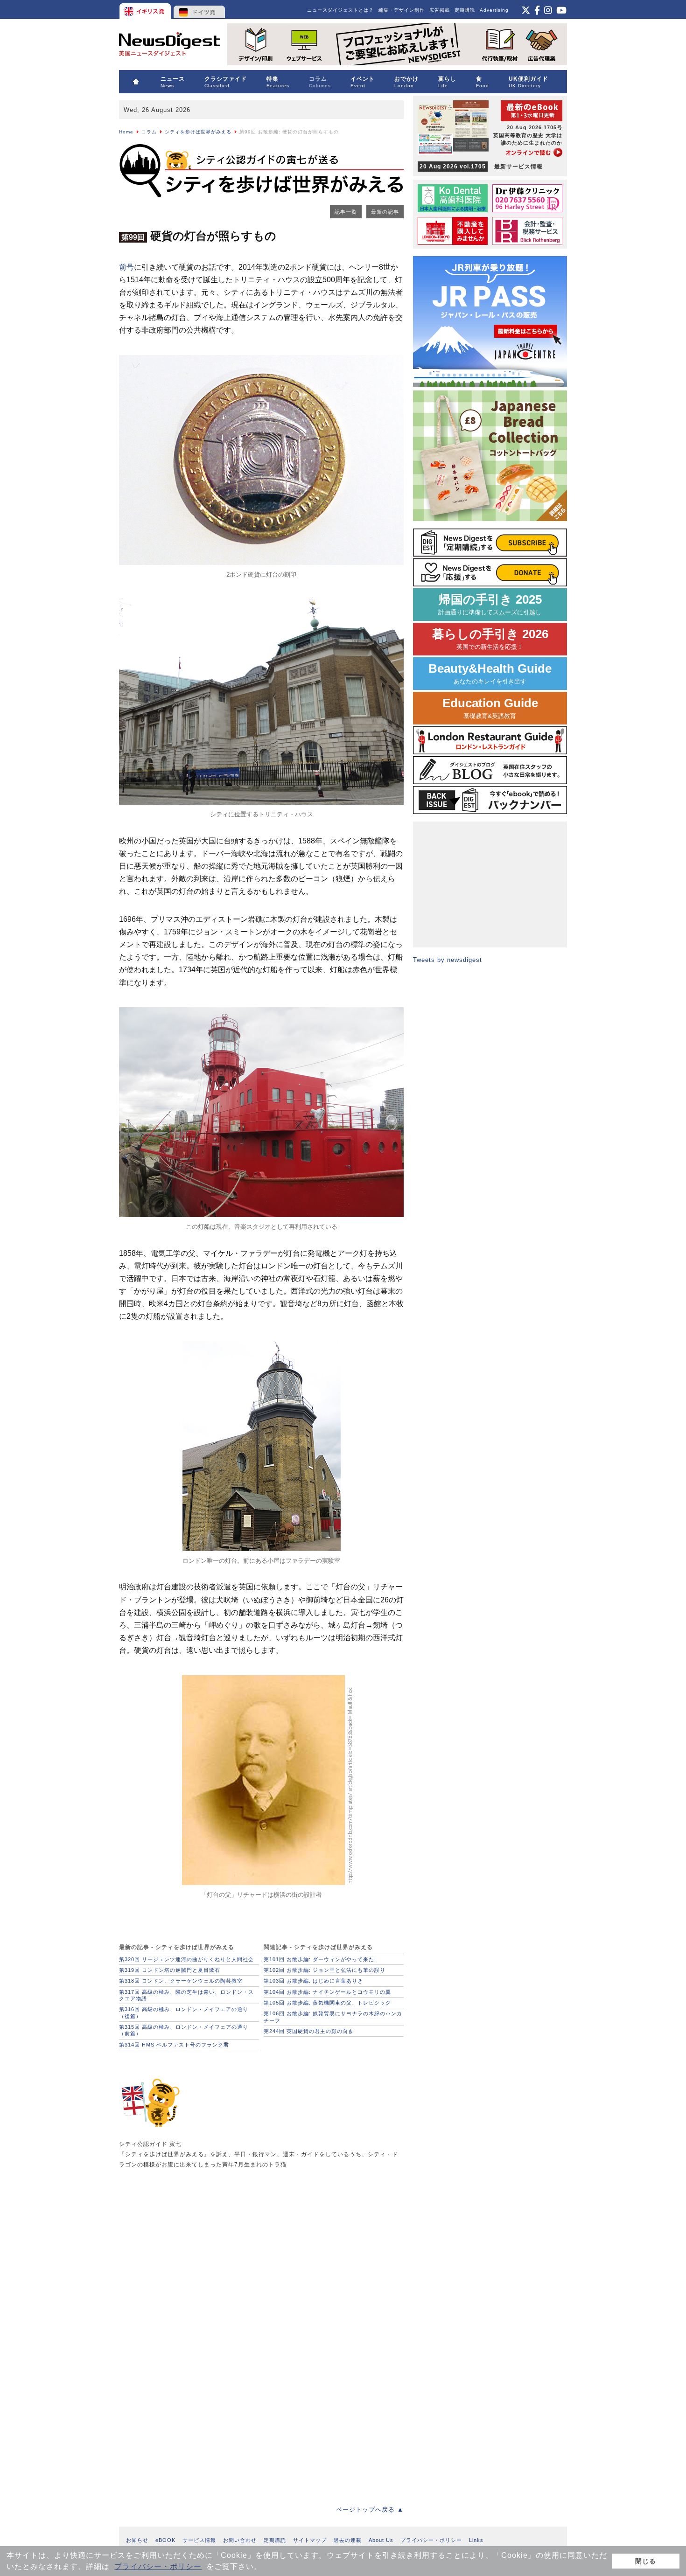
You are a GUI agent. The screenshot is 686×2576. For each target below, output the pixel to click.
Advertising (494, 10)
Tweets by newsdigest (448, 960)
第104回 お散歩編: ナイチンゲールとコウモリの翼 (327, 1992)
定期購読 (465, 10)
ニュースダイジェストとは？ (340, 10)
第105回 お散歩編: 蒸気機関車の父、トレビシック (327, 2003)
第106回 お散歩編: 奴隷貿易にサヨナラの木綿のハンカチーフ (333, 2017)
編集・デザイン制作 (402, 10)
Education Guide (490, 708)
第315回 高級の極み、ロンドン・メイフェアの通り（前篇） (184, 2030)
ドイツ (199, 9)
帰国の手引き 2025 (490, 604)
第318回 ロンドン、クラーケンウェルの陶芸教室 (181, 1981)
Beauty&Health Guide (490, 673)
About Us (381, 2540)
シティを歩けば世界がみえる (198, 132)
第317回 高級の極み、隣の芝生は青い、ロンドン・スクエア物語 (186, 1995)
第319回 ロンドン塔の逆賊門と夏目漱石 (170, 1970)
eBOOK (165, 2540)
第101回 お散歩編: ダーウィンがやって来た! (320, 1959)
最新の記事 (385, 212)
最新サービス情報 (481, 167)
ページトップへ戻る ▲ (370, 2510)
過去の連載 (348, 2540)
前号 (126, 267)
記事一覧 (346, 212)
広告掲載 (440, 10)
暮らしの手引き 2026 (490, 639)
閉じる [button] (646, 2561)
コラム (149, 132)
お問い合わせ (240, 2540)
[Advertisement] (189, 2252)
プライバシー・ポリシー (158, 2566)
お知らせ (137, 2540)
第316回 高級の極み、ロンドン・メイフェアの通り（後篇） (184, 2012)
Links (476, 2540)
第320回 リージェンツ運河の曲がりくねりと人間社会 (186, 1959)
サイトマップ (310, 2540)
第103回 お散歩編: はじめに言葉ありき (313, 1981)
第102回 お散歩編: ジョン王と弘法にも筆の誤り (325, 1970)
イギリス (146, 9)
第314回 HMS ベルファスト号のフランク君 (174, 2045)
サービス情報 (199, 2540)
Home (126, 132)
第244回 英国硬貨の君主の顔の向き (309, 2031)
